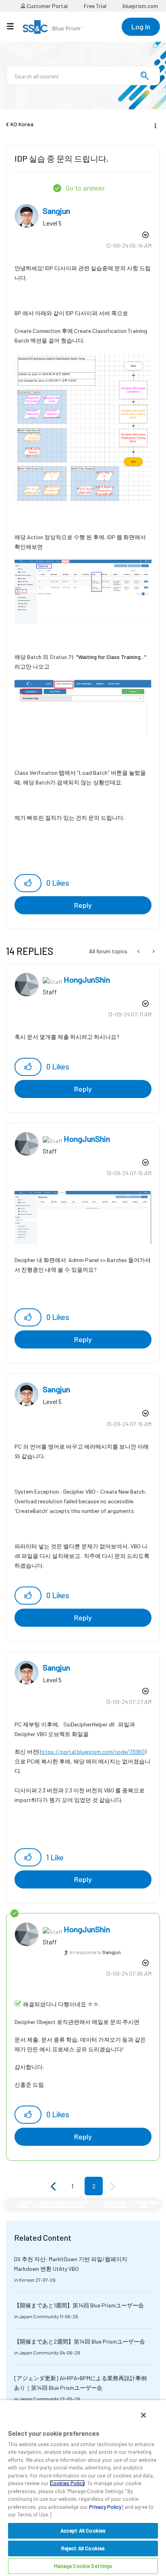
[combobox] (83, 76)
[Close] (143, 2415)
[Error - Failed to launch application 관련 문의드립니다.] (153, 951)
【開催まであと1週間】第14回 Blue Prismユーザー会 (79, 2305)
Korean (27, 2280)
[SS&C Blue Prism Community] (53, 27)
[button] (28, 883)
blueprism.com (140, 6)
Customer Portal (47, 6)
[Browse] (14, 26)
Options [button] (155, 125)
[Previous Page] (54, 2187)
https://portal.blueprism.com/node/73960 (92, 1752)
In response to (95, 1952)
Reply (83, 905)
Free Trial (95, 6)
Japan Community (39, 2316)
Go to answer (85, 188)
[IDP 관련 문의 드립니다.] (139, 951)
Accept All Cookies (83, 2531)
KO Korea (22, 124)
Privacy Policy (105, 2507)
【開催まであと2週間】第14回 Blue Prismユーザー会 (80, 2341)
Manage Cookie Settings (83, 2566)
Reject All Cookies (83, 2548)
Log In (141, 27)
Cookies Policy (67, 2483)
